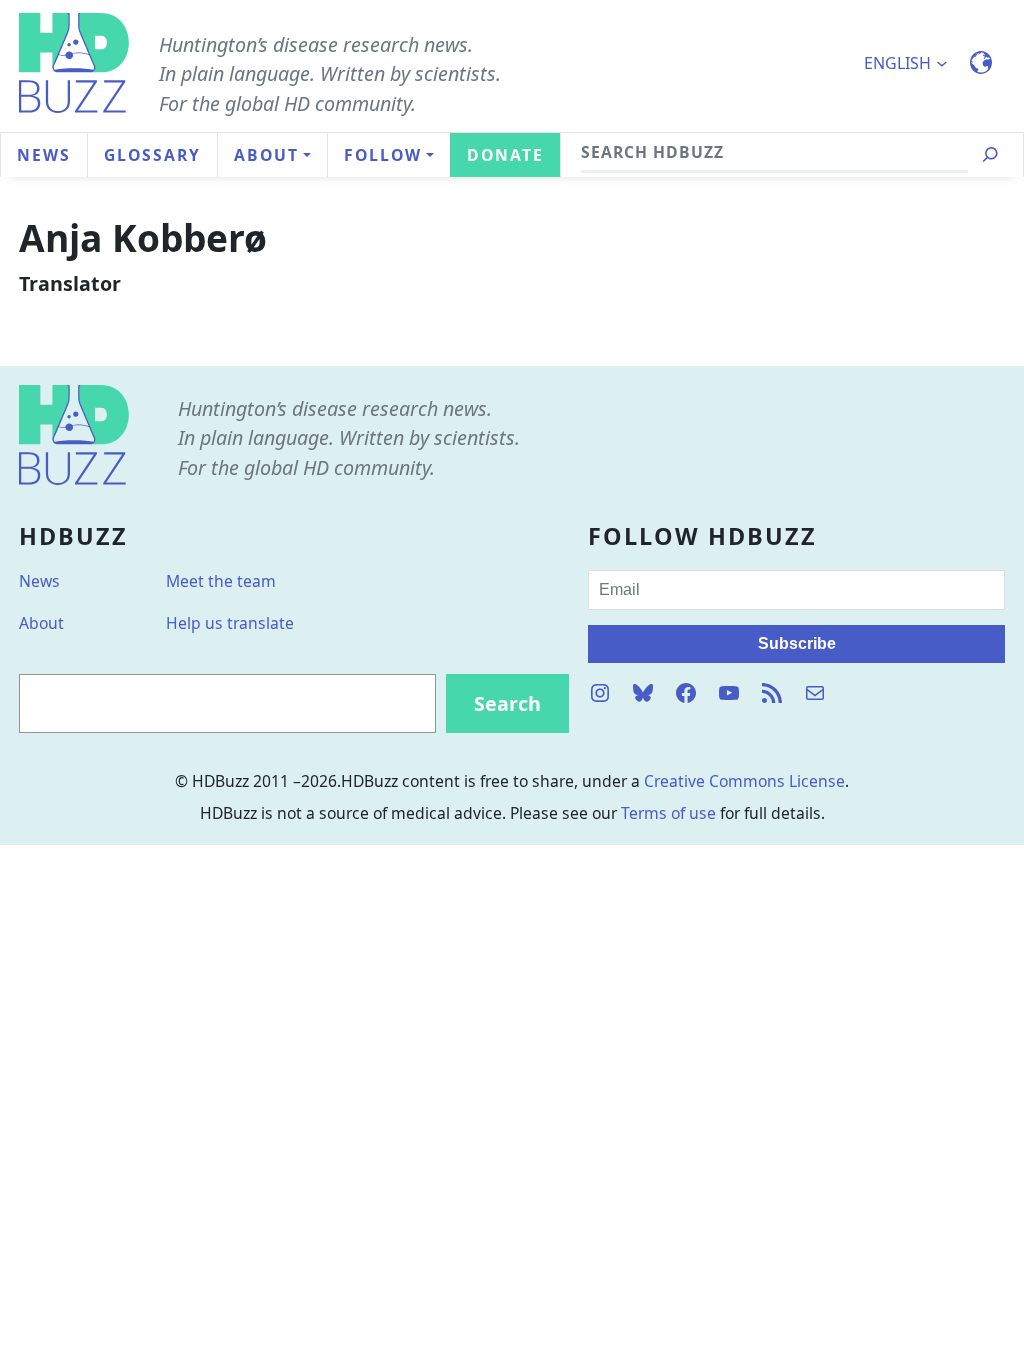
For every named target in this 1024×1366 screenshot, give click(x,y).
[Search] (990, 155)
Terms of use (668, 813)
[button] (914, 63)
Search (507, 703)
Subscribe (797, 643)
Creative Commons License (744, 781)
